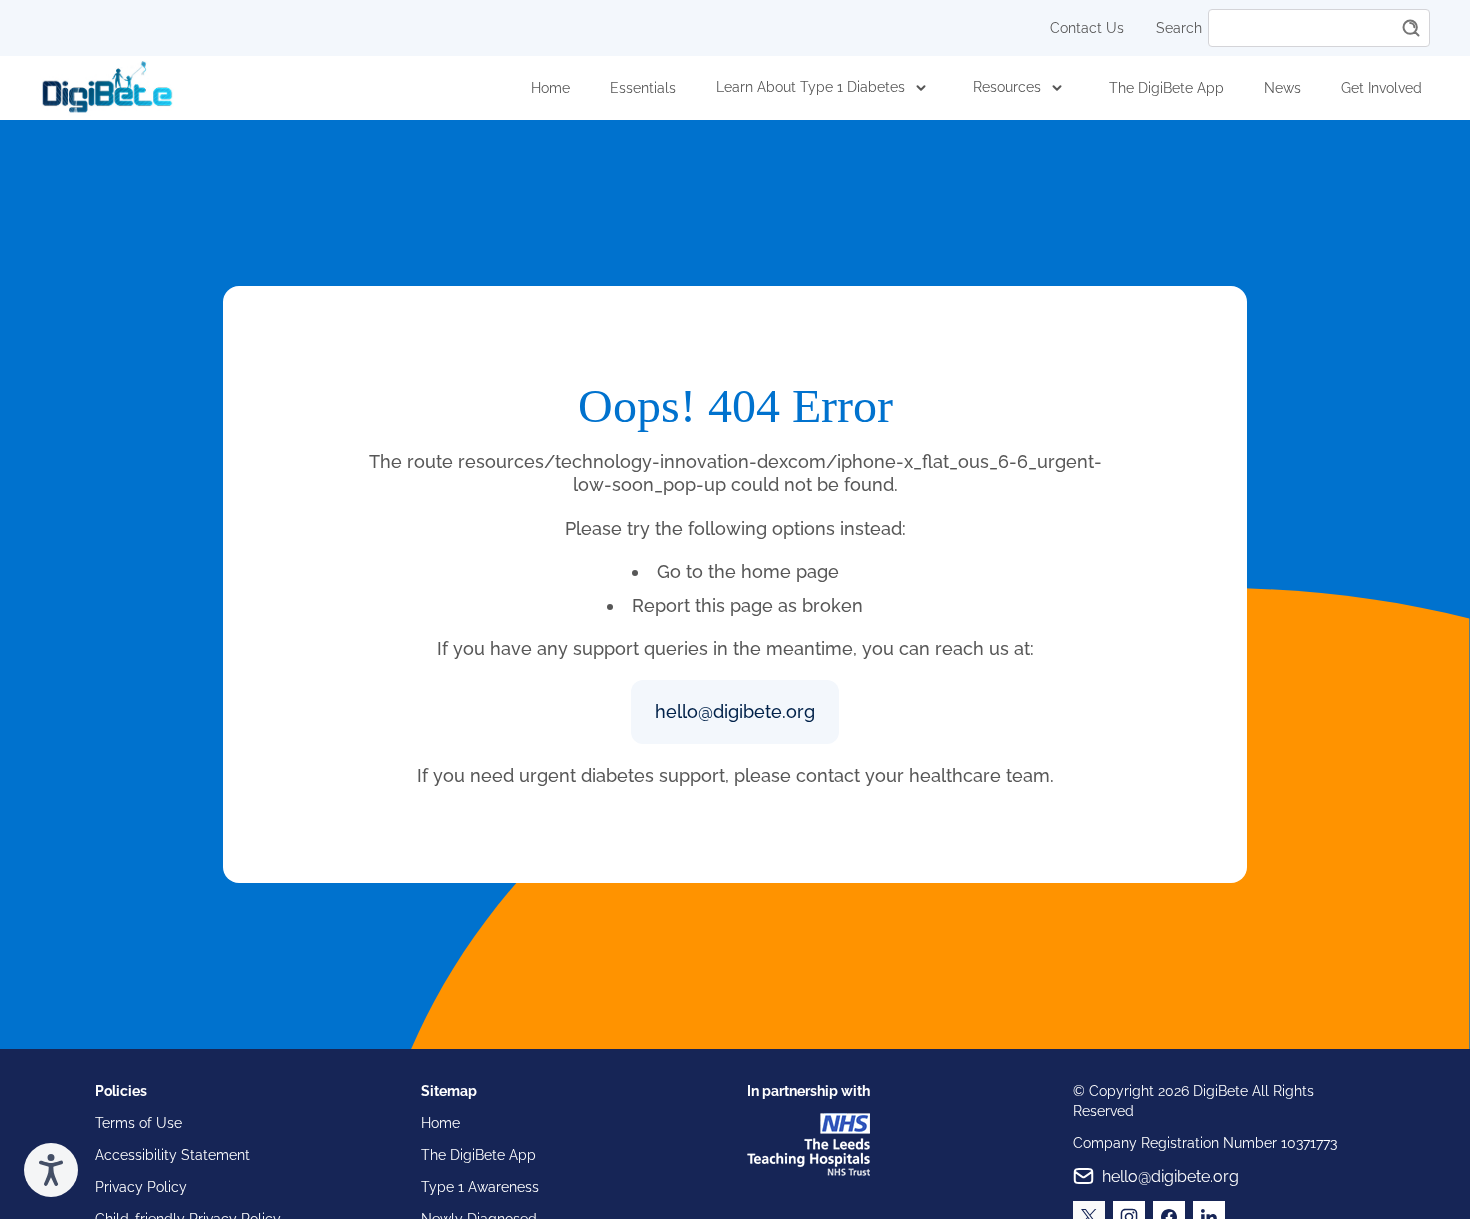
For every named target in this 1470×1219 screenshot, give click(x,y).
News (1282, 88)
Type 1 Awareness (480, 1187)
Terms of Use (138, 1123)
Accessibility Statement (172, 1155)
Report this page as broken (747, 605)
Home (550, 88)
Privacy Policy (141, 1187)
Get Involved (1381, 88)
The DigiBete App (1166, 88)
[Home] (107, 88)
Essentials (643, 88)
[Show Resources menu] (1057, 88)
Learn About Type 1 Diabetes (810, 87)
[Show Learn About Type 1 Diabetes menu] (921, 88)
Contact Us (1087, 28)
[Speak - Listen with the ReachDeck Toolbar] (51, 1170)
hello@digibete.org (735, 711)
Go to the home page (748, 571)
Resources (1007, 87)
